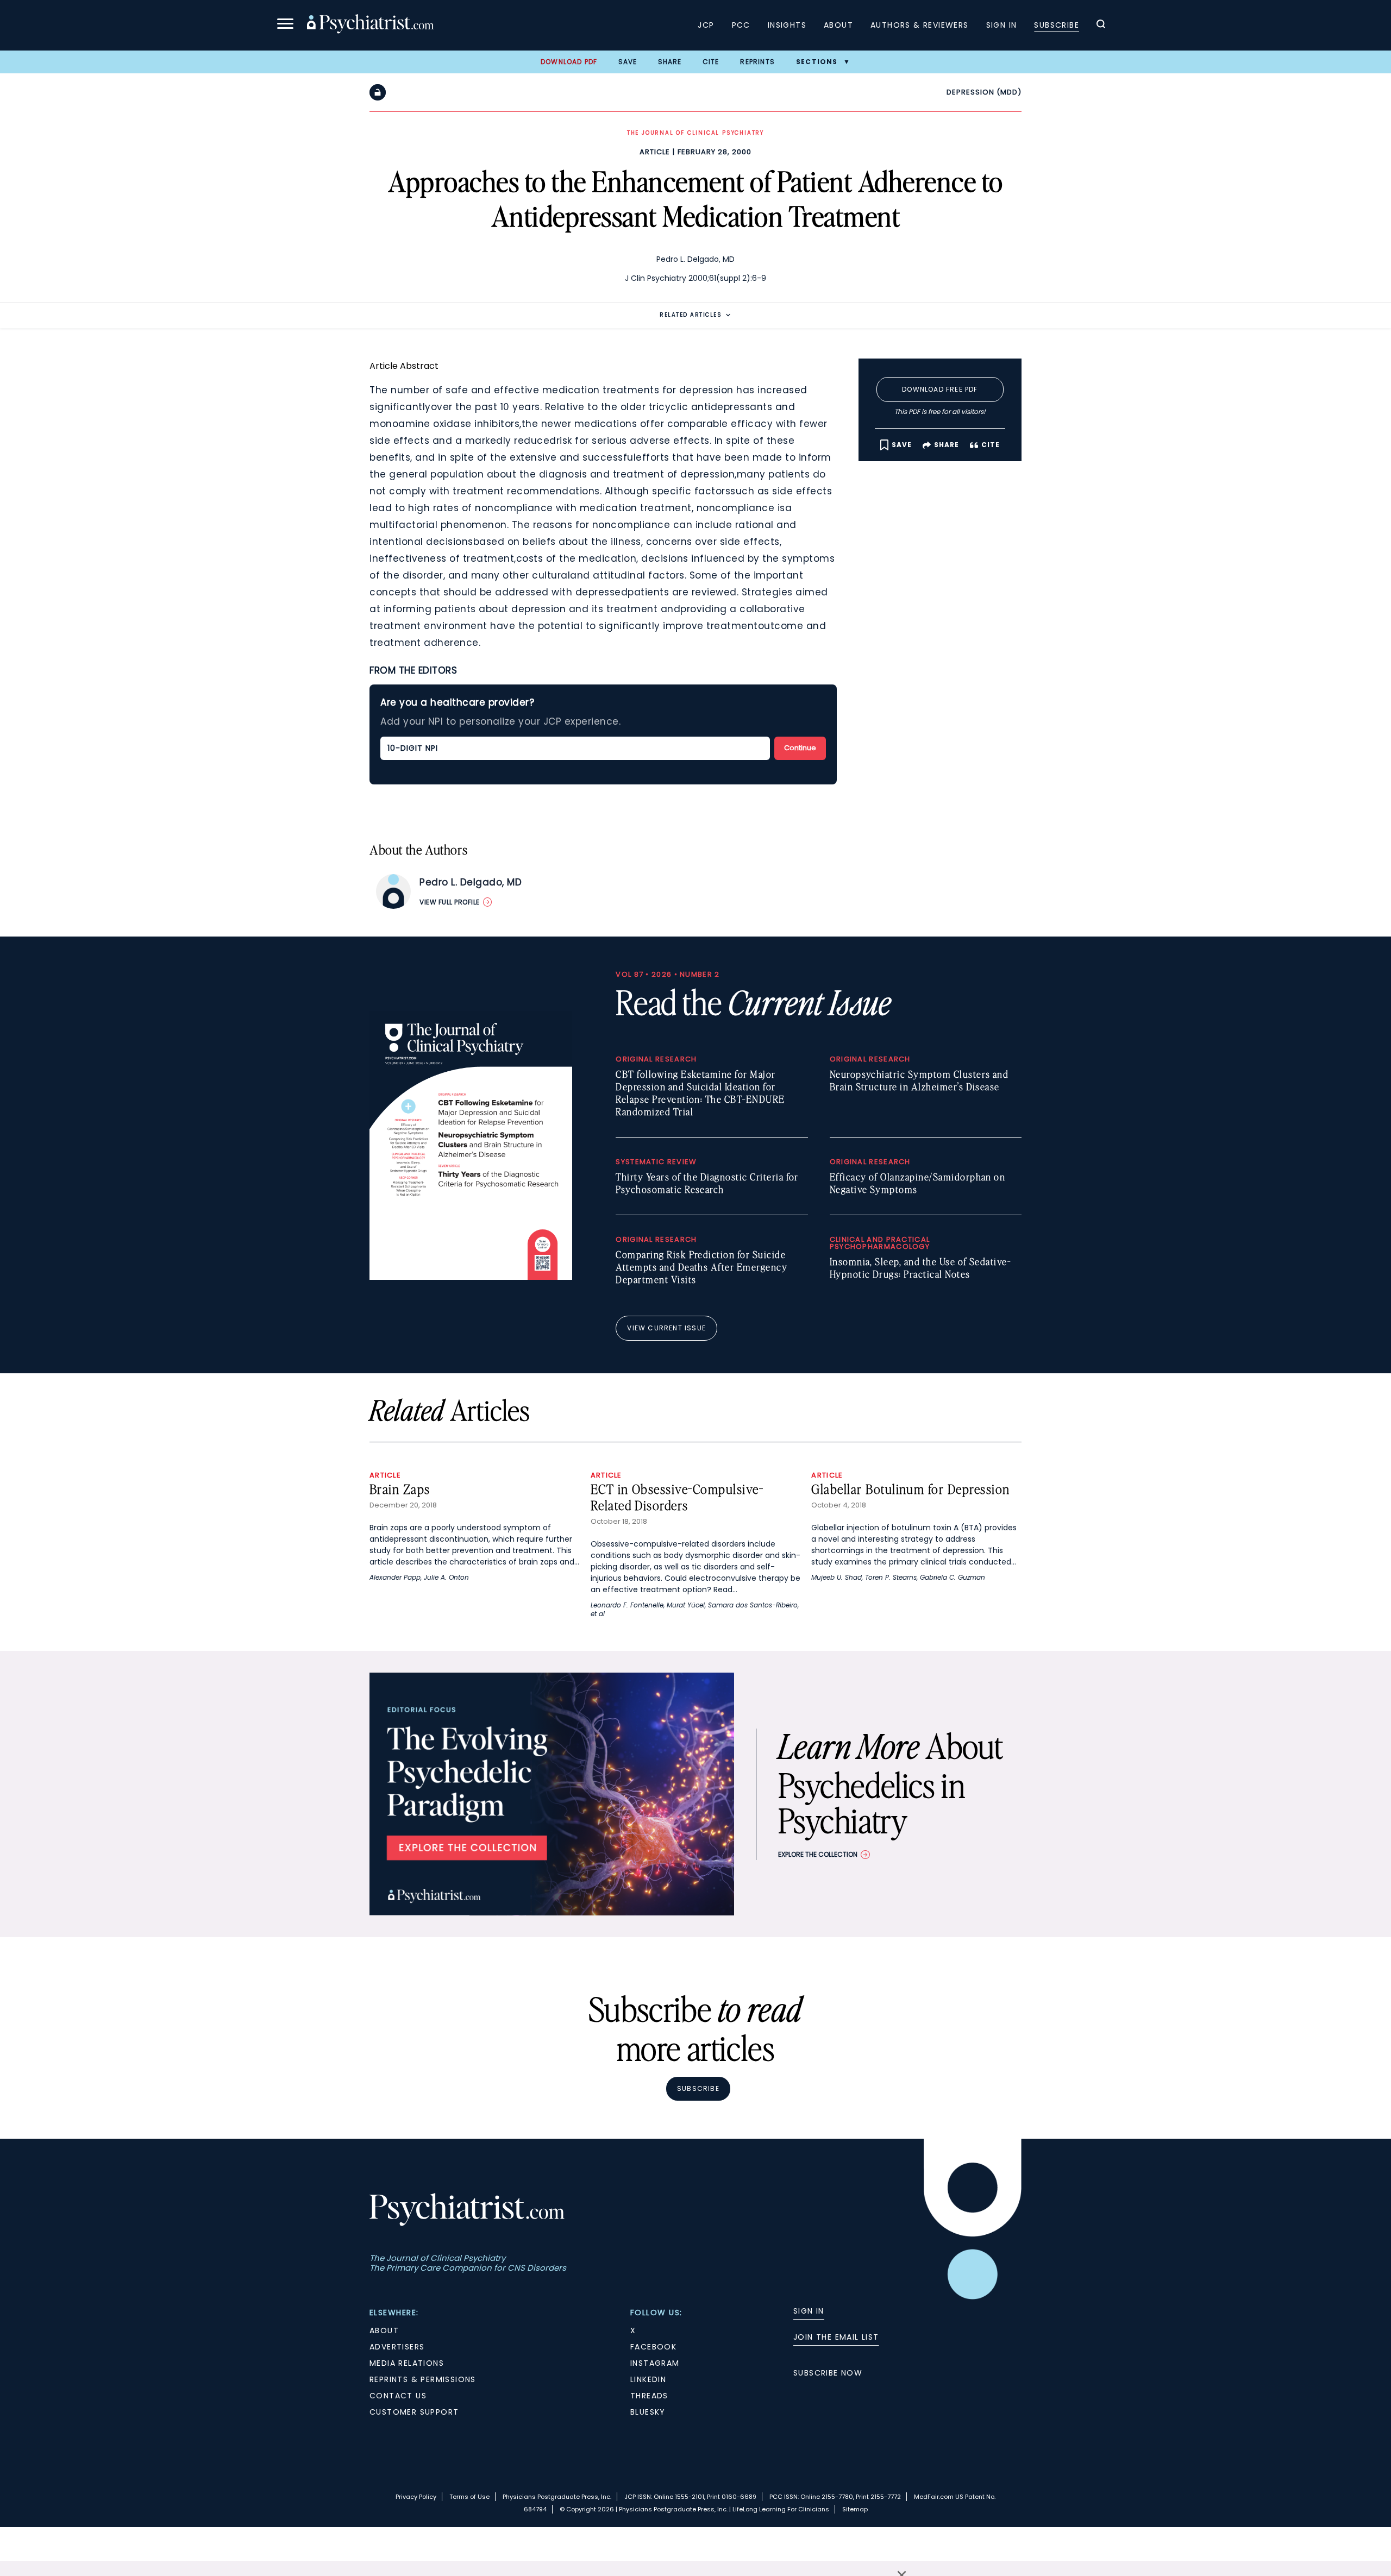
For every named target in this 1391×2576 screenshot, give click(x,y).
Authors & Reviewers (920, 25)
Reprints (757, 62)
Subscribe (1057, 25)
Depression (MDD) (984, 92)
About (838, 25)
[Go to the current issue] (471, 1277)
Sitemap (855, 2509)
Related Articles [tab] (691, 315)
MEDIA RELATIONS (407, 2363)
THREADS (649, 2396)
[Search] (1101, 26)
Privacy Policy (416, 2497)
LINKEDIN (648, 2379)
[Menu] (285, 25)
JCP (706, 25)
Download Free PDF (940, 389)
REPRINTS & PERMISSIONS (423, 2379)
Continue (800, 748)
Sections (817, 62)
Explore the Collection (818, 1854)
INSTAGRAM (655, 2363)
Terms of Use (469, 2497)
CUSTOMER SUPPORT (414, 2412)
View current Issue (666, 1328)
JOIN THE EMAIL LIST (836, 2337)
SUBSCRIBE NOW (828, 2373)
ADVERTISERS (397, 2347)
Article (655, 152)
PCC (741, 25)
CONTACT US (398, 2396)
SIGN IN (809, 2311)
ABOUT (384, 2330)
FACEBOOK (653, 2347)
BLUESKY (648, 2412)
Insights (787, 25)
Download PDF (569, 62)
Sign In (1002, 25)
